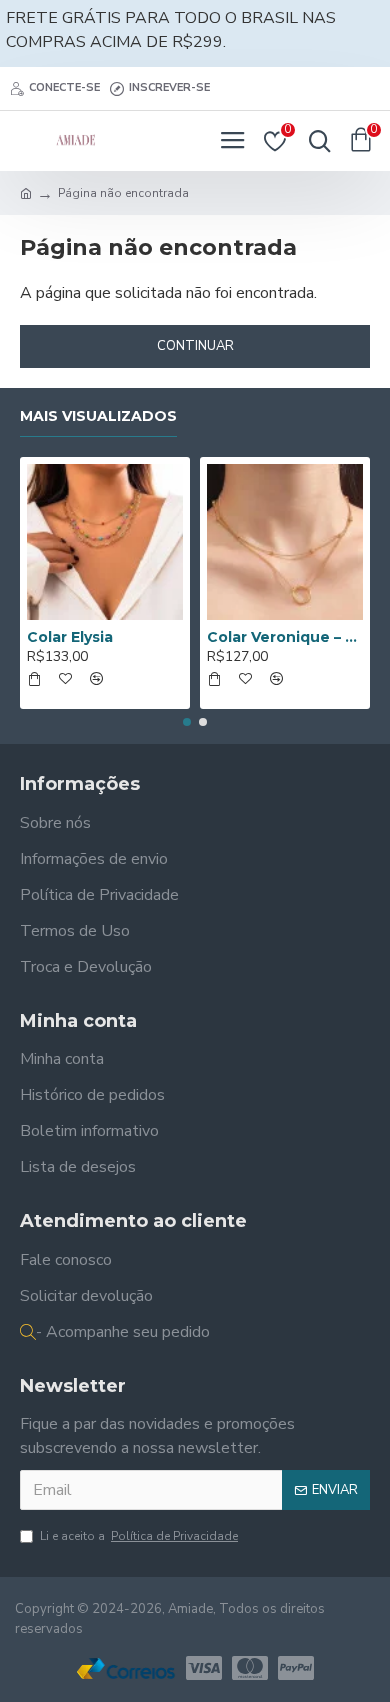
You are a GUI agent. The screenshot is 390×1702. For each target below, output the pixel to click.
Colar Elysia (70, 637)
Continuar (195, 346)
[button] (187, 722)
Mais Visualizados (98, 416)
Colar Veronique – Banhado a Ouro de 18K (285, 637)
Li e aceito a (139, 1536)
